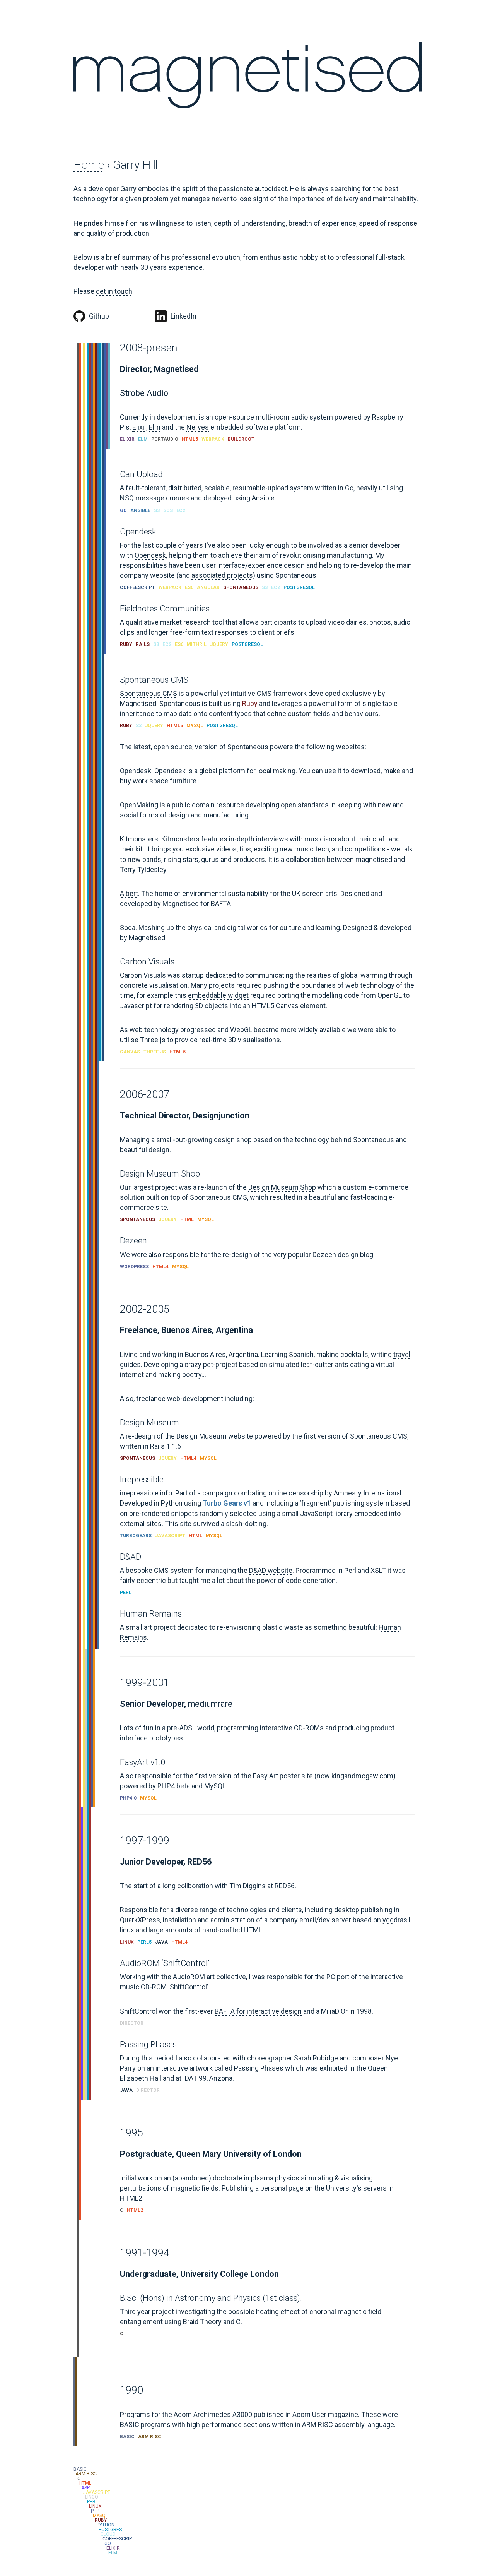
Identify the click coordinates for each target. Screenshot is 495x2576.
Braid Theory (202, 2322)
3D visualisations (254, 1040)
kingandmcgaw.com (362, 1776)
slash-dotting (246, 1524)
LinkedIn (183, 316)
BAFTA (221, 903)
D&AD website (271, 1570)
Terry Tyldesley (143, 869)
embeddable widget (218, 995)
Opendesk (150, 555)
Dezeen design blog (343, 1255)
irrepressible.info (146, 1493)
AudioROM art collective (209, 1977)
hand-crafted (222, 1930)
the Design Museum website (209, 1436)
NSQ (127, 498)
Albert (129, 893)
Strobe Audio (144, 393)
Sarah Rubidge (316, 2058)
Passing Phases (259, 2068)
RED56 (285, 1886)
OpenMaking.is (143, 805)
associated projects (222, 575)
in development (173, 417)
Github (99, 316)
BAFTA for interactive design (258, 2011)
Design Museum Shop (282, 1187)
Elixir (139, 427)
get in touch (114, 291)
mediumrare (210, 1704)
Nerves (198, 427)
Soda (128, 927)
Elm (155, 427)
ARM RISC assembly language (348, 2424)
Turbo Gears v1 (227, 1503)
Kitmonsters (139, 839)
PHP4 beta (174, 1786)
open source (173, 747)
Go (349, 488)
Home (89, 165)
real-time (213, 1040)
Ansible (263, 498)
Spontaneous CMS (148, 693)
